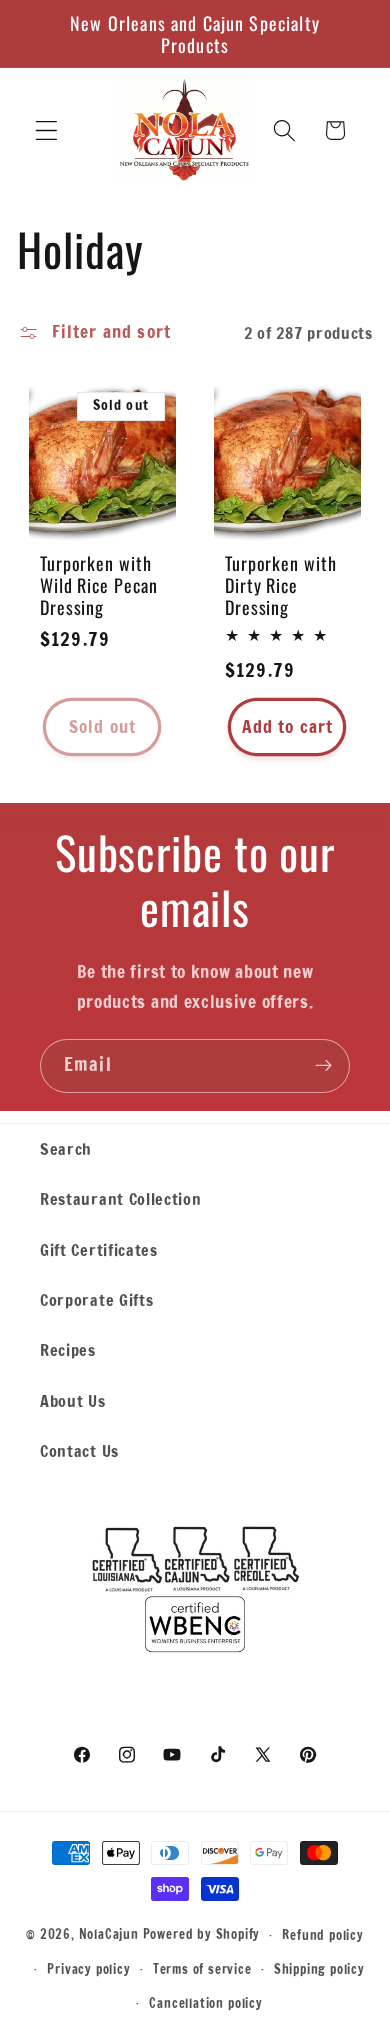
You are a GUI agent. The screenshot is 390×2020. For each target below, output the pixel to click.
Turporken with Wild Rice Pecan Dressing (99, 584)
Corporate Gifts (96, 1299)
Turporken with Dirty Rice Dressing (281, 584)
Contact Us (79, 1450)
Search (66, 1148)
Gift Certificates (99, 1249)
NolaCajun (109, 1934)
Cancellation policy (205, 2003)
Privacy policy (88, 1969)
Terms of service (202, 1969)
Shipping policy (319, 1969)
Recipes (68, 1349)
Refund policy (322, 1935)
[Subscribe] (323, 1066)
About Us (73, 1400)
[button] (46, 130)
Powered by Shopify (202, 1934)
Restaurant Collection (121, 1198)
